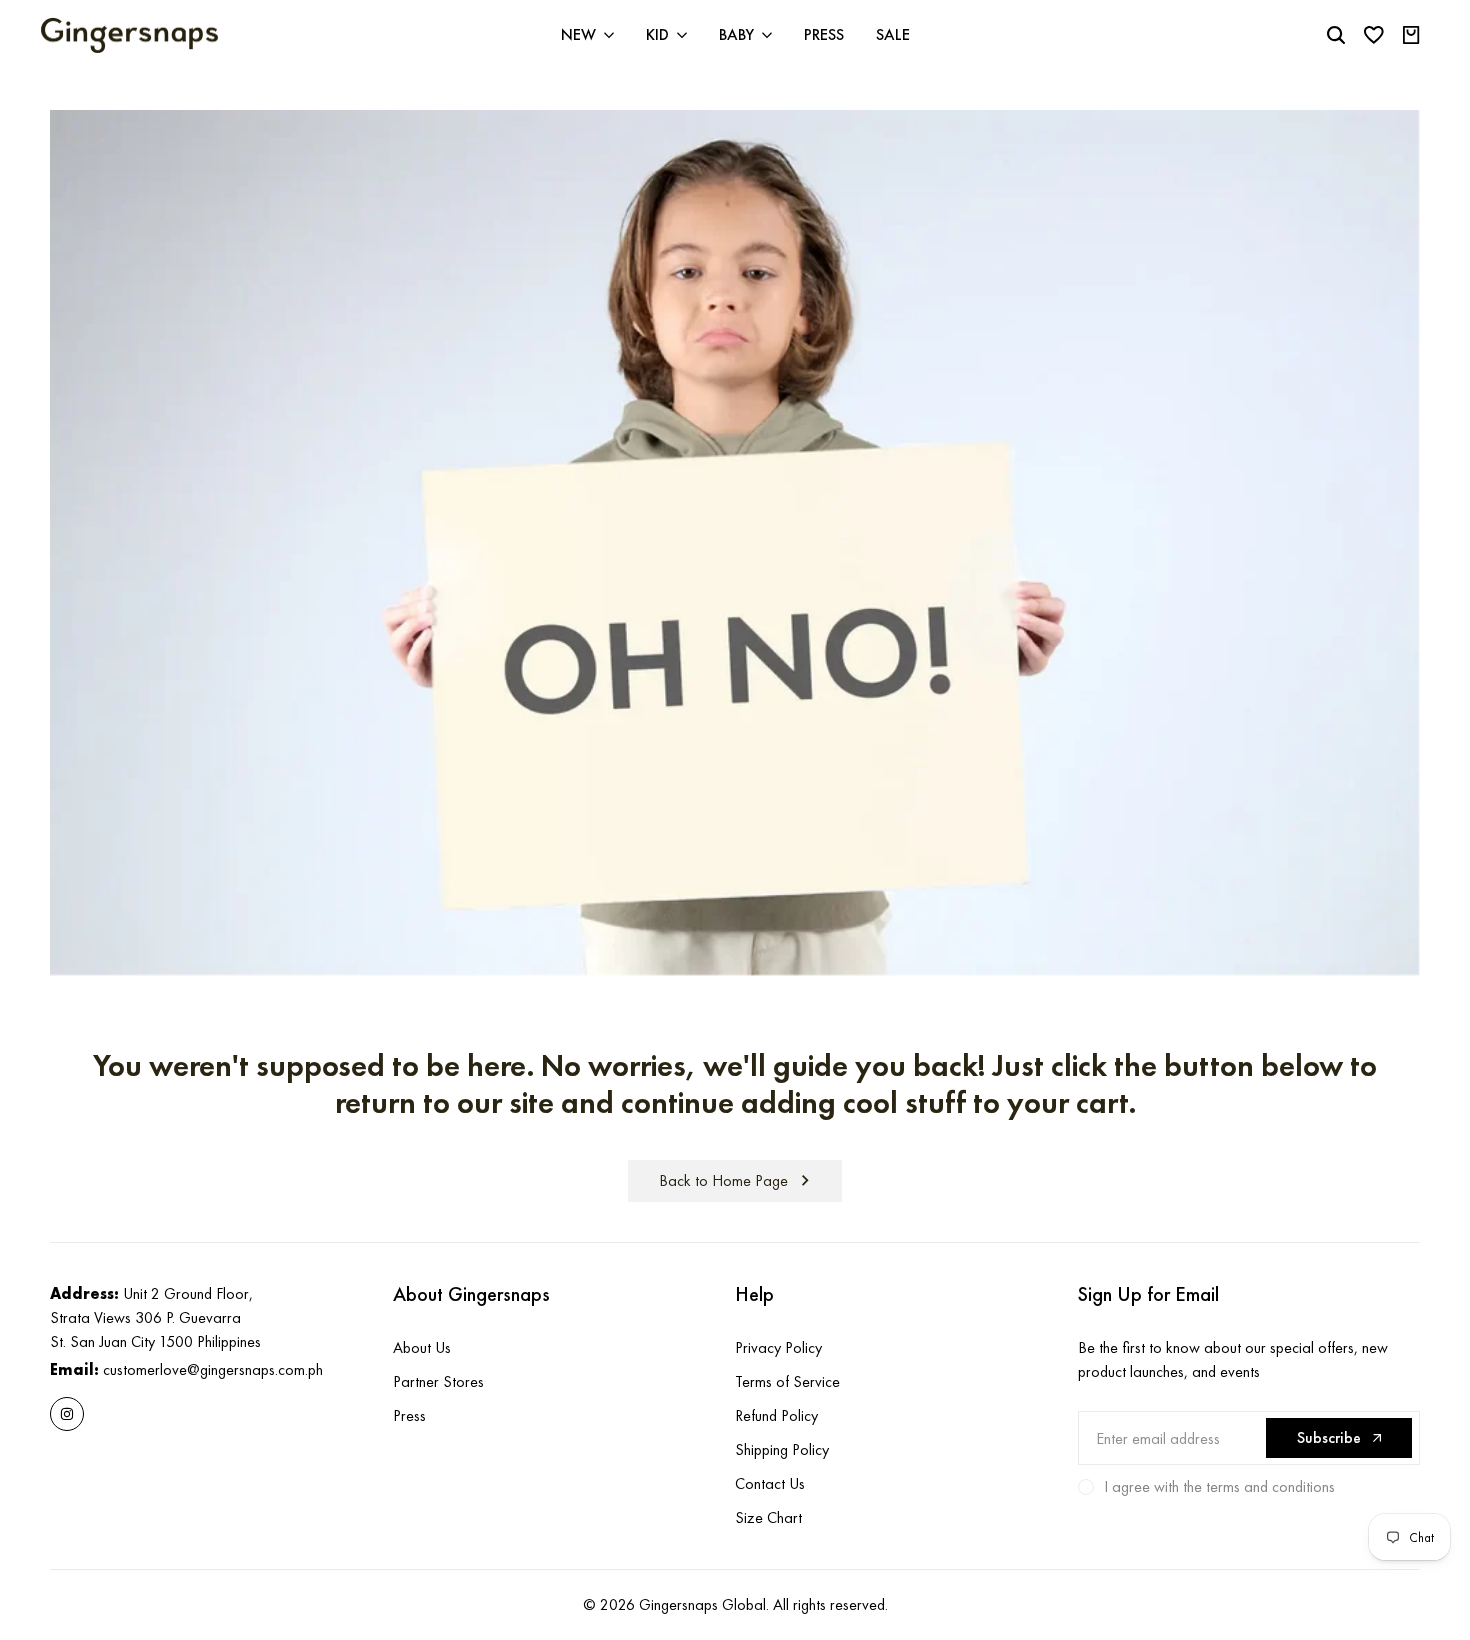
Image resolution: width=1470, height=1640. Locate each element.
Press (409, 1415)
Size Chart (768, 1517)
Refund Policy (776, 1415)
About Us (422, 1347)
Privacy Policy (778, 1347)
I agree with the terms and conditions (1219, 1486)
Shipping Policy (782, 1449)
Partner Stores (438, 1381)
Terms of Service (787, 1381)
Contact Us (770, 1483)
